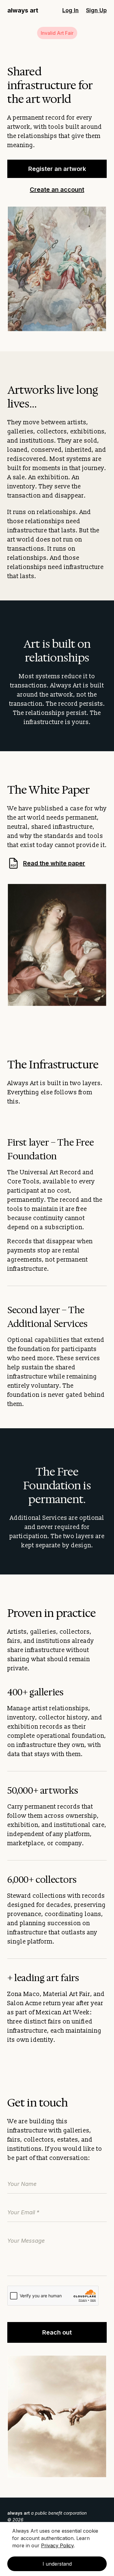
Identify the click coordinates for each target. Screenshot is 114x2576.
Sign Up (96, 10)
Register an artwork (57, 169)
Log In (71, 10)
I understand (57, 2564)
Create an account (57, 190)
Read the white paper (48, 863)
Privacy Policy (57, 2545)
